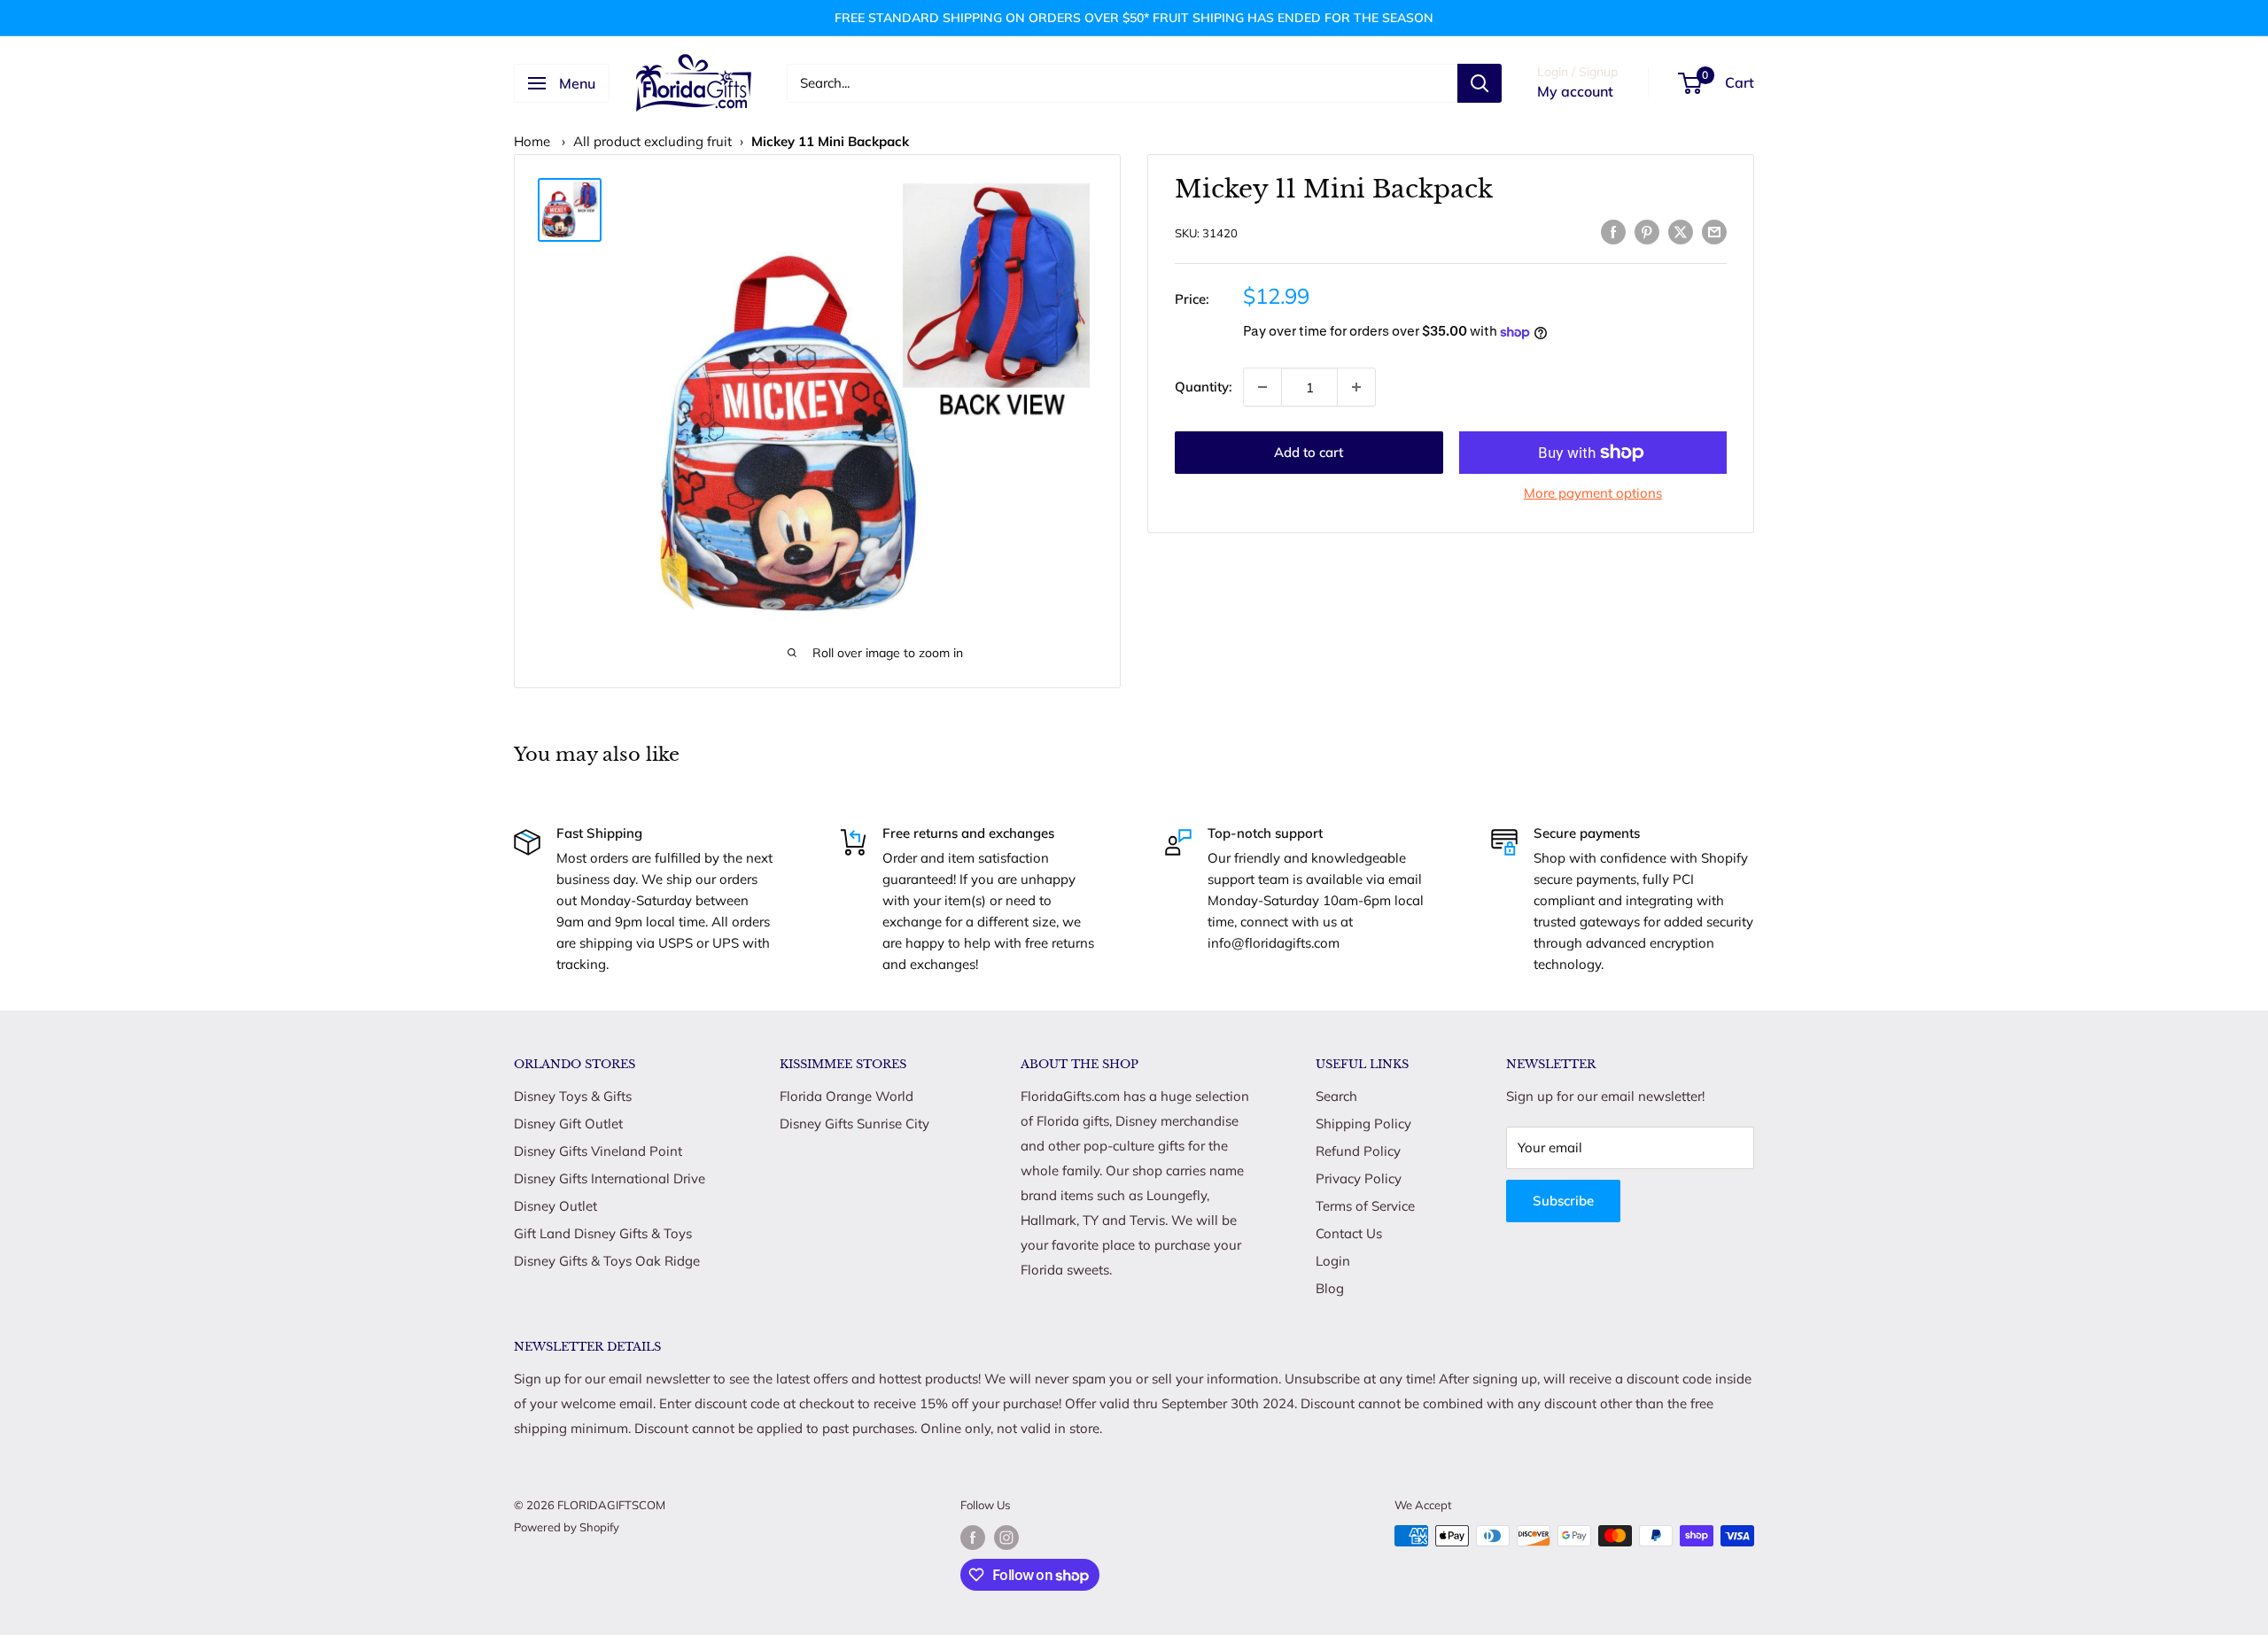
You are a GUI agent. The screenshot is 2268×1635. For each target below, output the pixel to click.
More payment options (1593, 493)
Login (1333, 1261)
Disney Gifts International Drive (610, 1178)
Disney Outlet (555, 1206)
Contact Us (1349, 1233)
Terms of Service (1365, 1206)
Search (1336, 1096)
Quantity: (1204, 387)
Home (532, 141)
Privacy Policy (1359, 1178)
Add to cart (1309, 452)
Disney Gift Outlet (568, 1124)
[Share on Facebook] (1613, 231)
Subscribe (1563, 1201)
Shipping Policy (1363, 1124)
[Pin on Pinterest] (1647, 231)
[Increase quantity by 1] (1356, 387)
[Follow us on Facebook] (973, 1538)
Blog (1330, 1288)
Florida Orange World (847, 1096)
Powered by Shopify (567, 1527)
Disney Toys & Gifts (573, 1096)
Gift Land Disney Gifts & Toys (603, 1233)
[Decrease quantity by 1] (1262, 387)
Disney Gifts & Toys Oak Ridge (607, 1261)
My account (1575, 91)
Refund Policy (1358, 1151)
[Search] (1480, 83)
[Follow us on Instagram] (1006, 1538)
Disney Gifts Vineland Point (598, 1151)
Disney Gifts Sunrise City (854, 1124)
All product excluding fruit (652, 141)
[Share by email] (1714, 231)
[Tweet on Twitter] (1681, 231)
